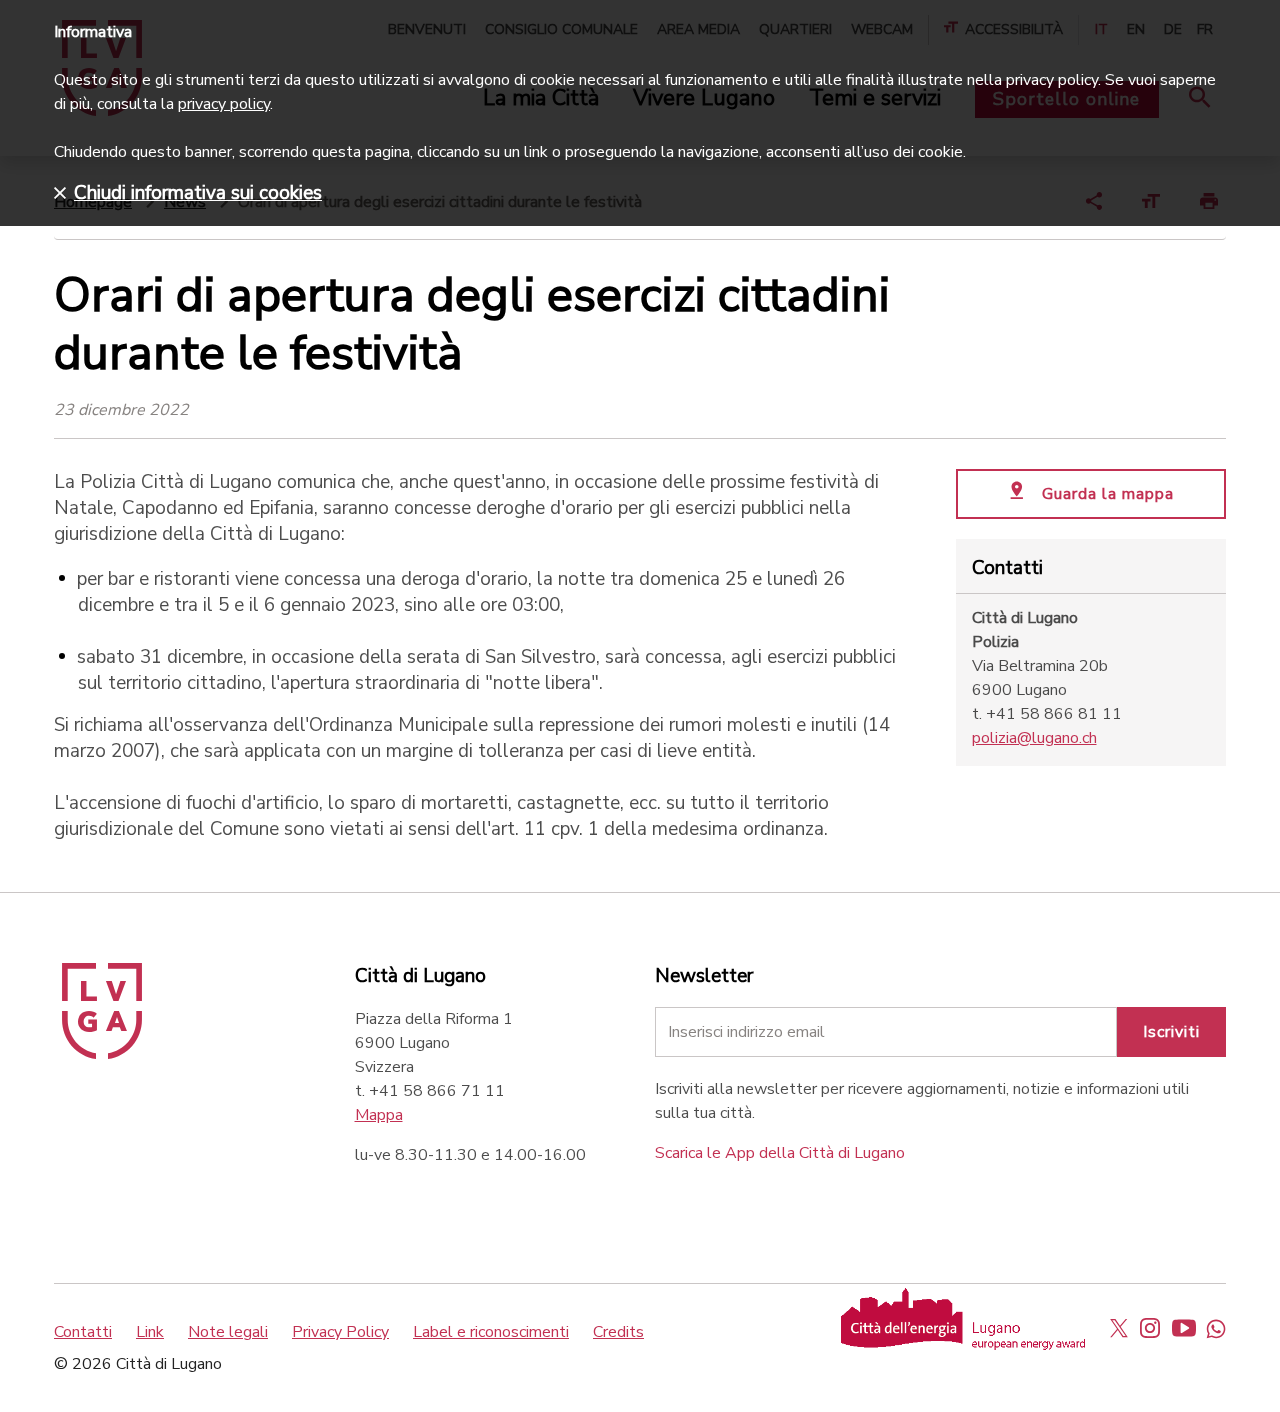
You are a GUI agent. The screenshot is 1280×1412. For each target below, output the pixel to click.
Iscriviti (1171, 1032)
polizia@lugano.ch (1034, 738)
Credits (618, 1332)
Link (150, 1332)
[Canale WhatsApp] (1216, 1328)
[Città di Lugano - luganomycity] (1119, 1328)
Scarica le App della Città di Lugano (780, 1153)
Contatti (83, 1332)
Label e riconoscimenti (491, 1332)
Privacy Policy (340, 1332)
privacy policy (224, 104)
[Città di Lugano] (102, 1054)
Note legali (228, 1332)
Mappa (379, 1115)
